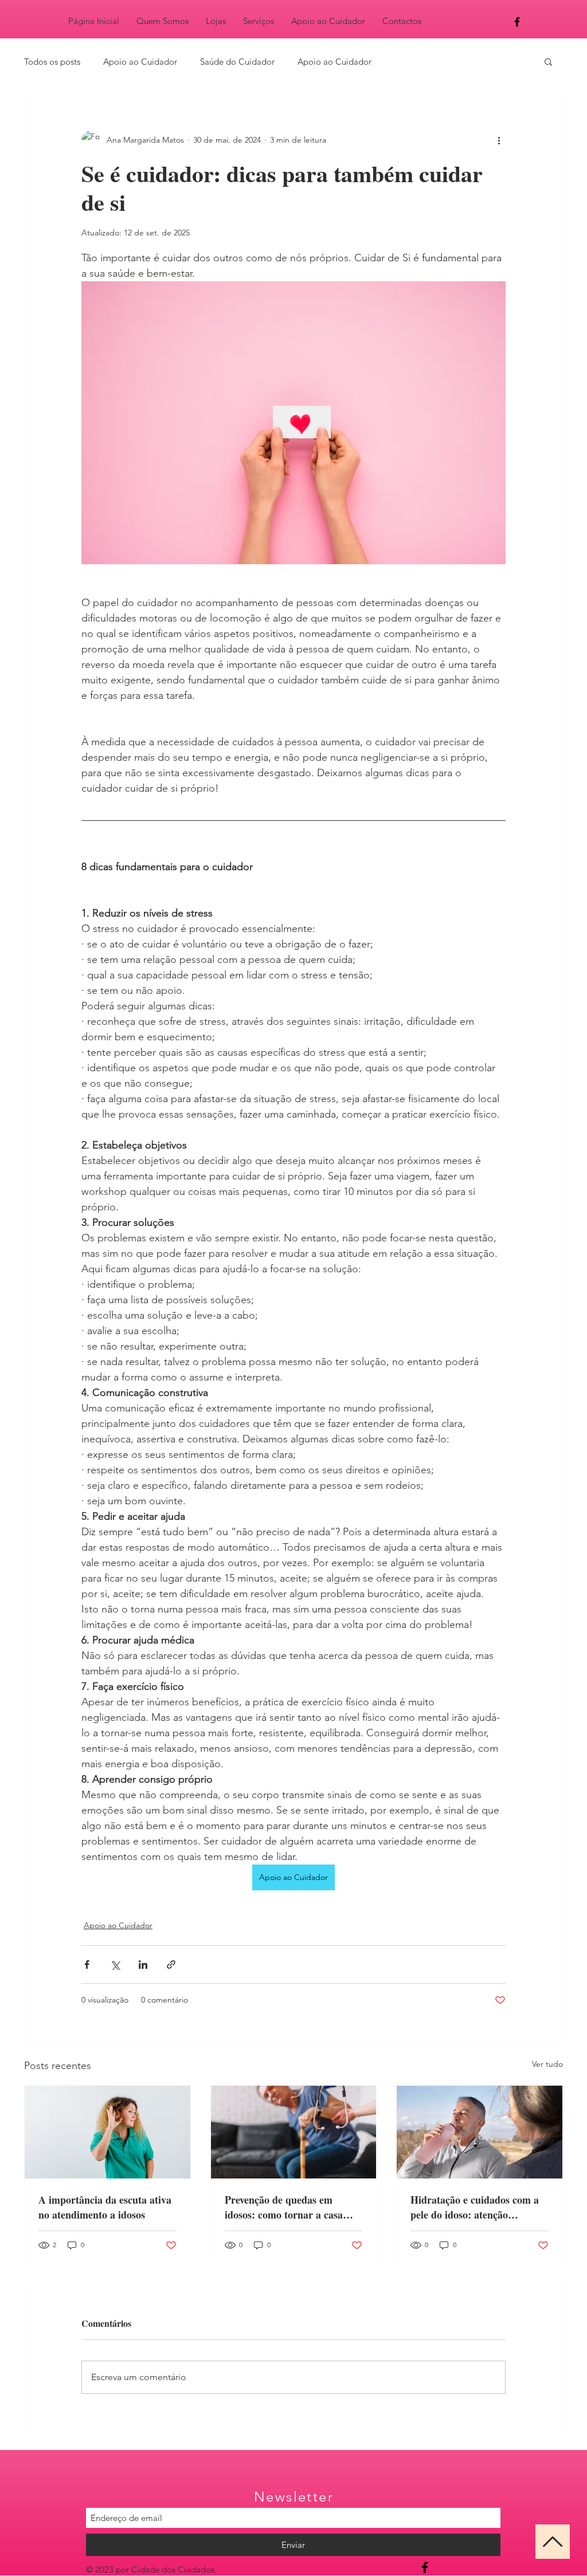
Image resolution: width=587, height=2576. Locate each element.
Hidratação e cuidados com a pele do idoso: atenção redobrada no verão (475, 2207)
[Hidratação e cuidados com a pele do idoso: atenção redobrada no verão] (480, 2132)
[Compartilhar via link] (171, 1965)
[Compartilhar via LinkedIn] (143, 1965)
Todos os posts (52, 62)
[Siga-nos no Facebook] (425, 2567)
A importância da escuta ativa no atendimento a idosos (105, 2207)
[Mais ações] (499, 140)
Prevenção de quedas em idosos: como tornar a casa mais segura (284, 2207)
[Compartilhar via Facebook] (87, 1965)
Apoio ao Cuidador (140, 62)
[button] (548, 61)
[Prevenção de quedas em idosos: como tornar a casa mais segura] (294, 2132)
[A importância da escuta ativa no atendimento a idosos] (107, 2132)
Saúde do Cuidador (237, 62)
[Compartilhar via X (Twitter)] (115, 1965)
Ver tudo (547, 2064)
